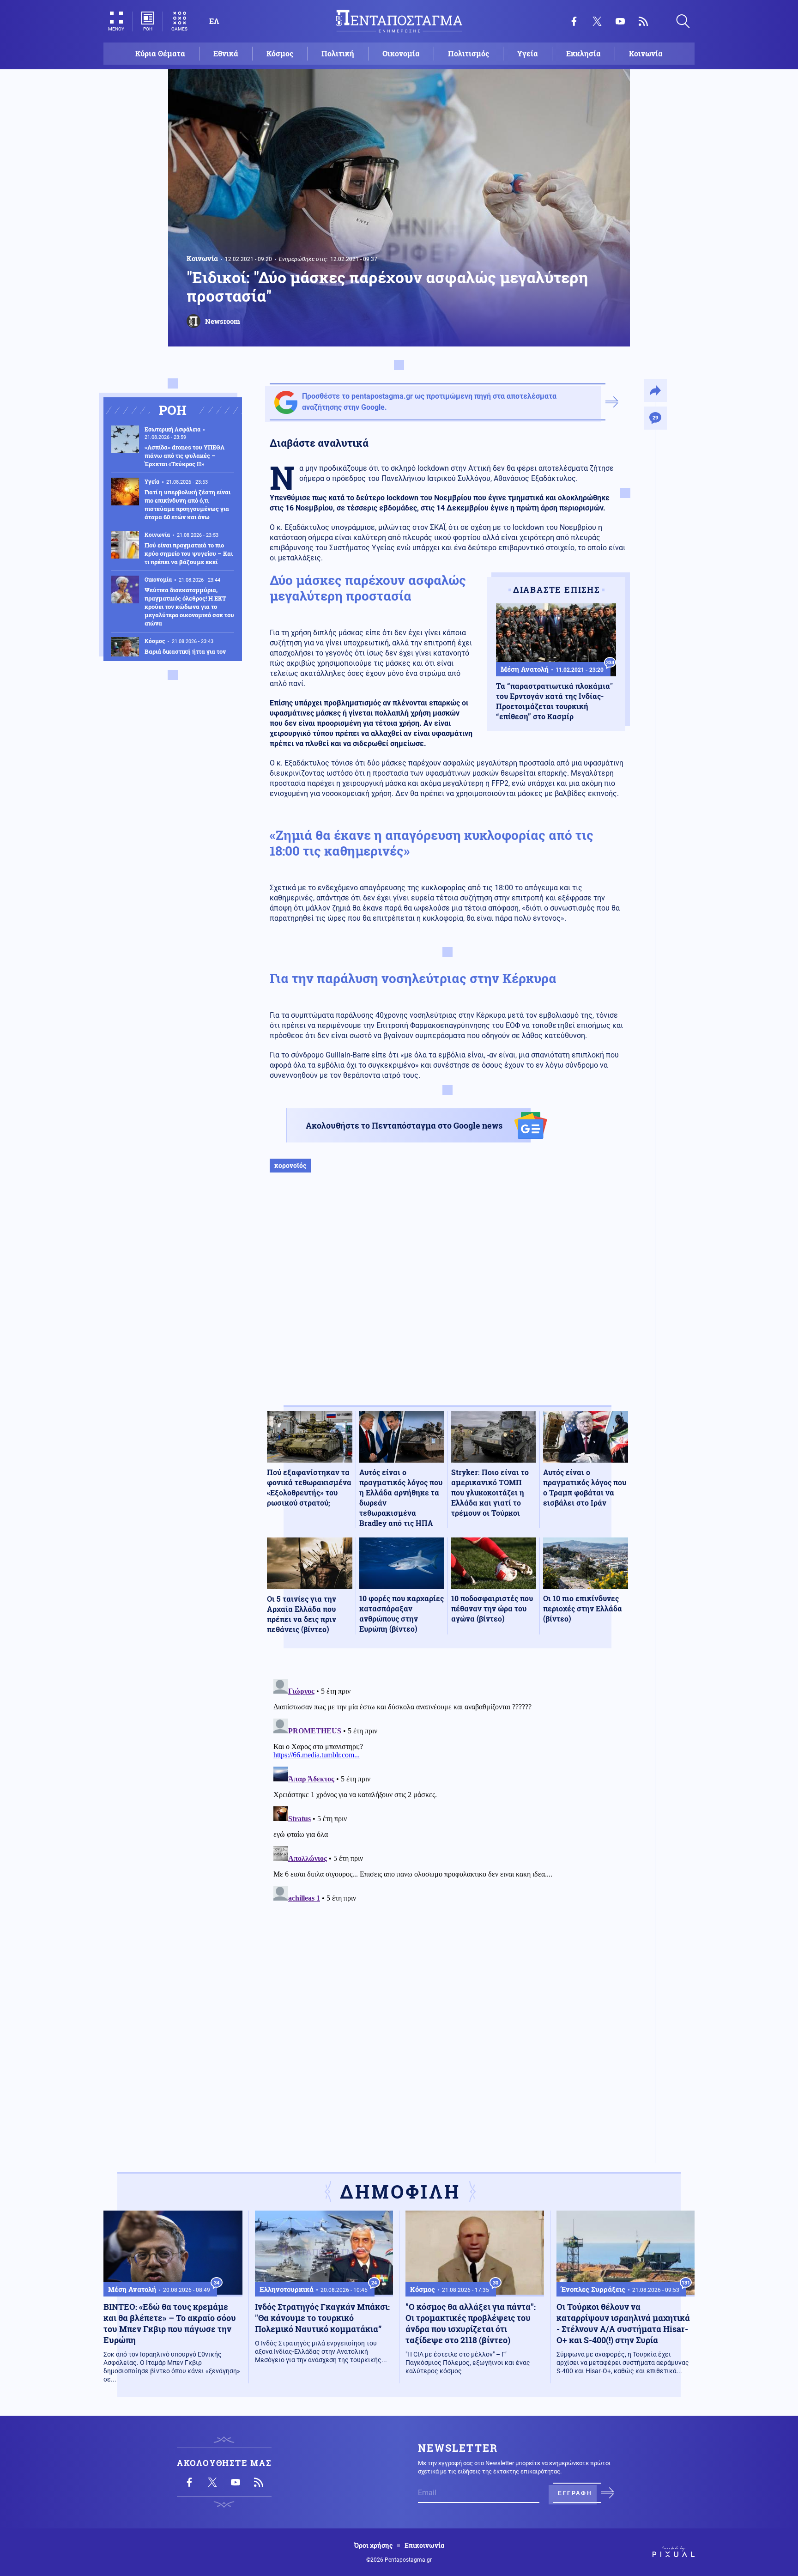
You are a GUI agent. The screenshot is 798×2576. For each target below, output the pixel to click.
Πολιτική (338, 53)
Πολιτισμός (469, 53)
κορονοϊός (290, 1165)
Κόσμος (280, 53)
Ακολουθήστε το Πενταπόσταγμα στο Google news (404, 1125)
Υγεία (528, 53)
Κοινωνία (646, 53)
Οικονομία (401, 53)
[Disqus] (447, 1791)
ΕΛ (214, 21)
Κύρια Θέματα (160, 53)
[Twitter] (597, 21)
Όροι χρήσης (373, 2546)
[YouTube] (620, 21)
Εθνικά (226, 53)
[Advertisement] (447, 1299)
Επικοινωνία (424, 2546)
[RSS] (643, 21)
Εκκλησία (583, 53)
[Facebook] (574, 21)
